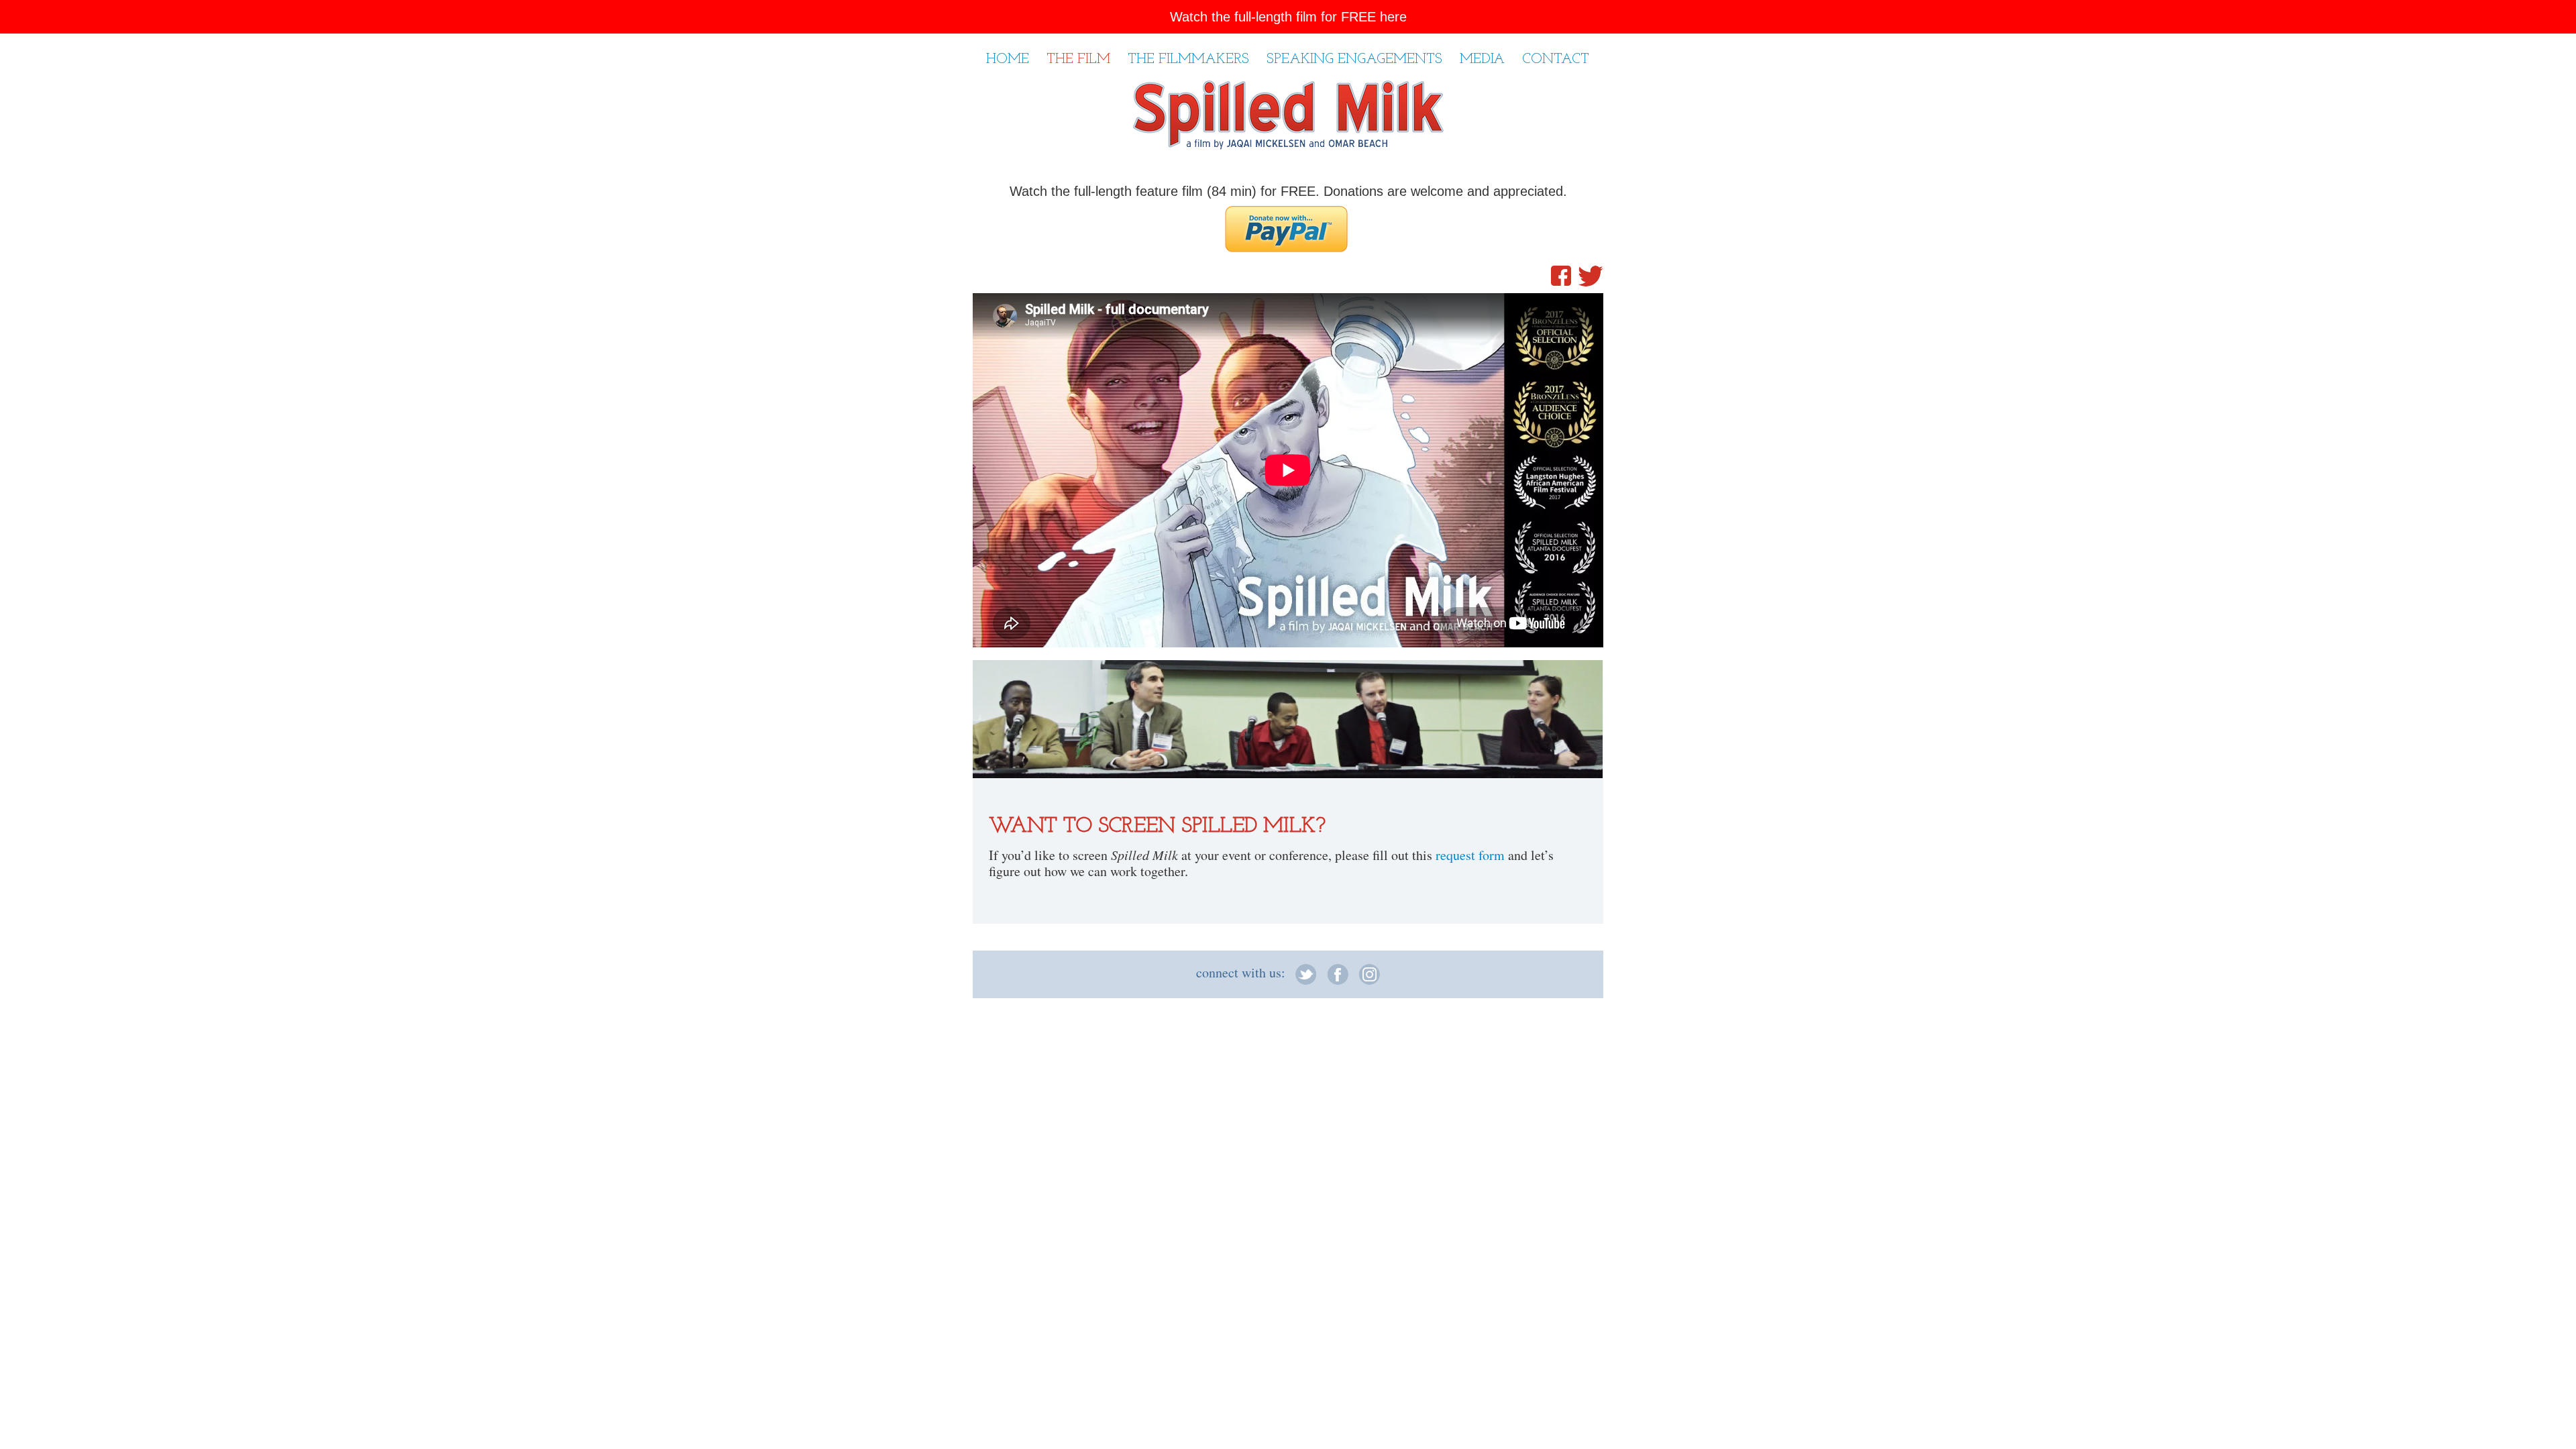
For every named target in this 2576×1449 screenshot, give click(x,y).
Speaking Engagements (1354, 59)
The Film (1078, 59)
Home (1008, 59)
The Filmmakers (1188, 59)
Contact (1556, 59)
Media (1482, 59)
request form (1470, 855)
